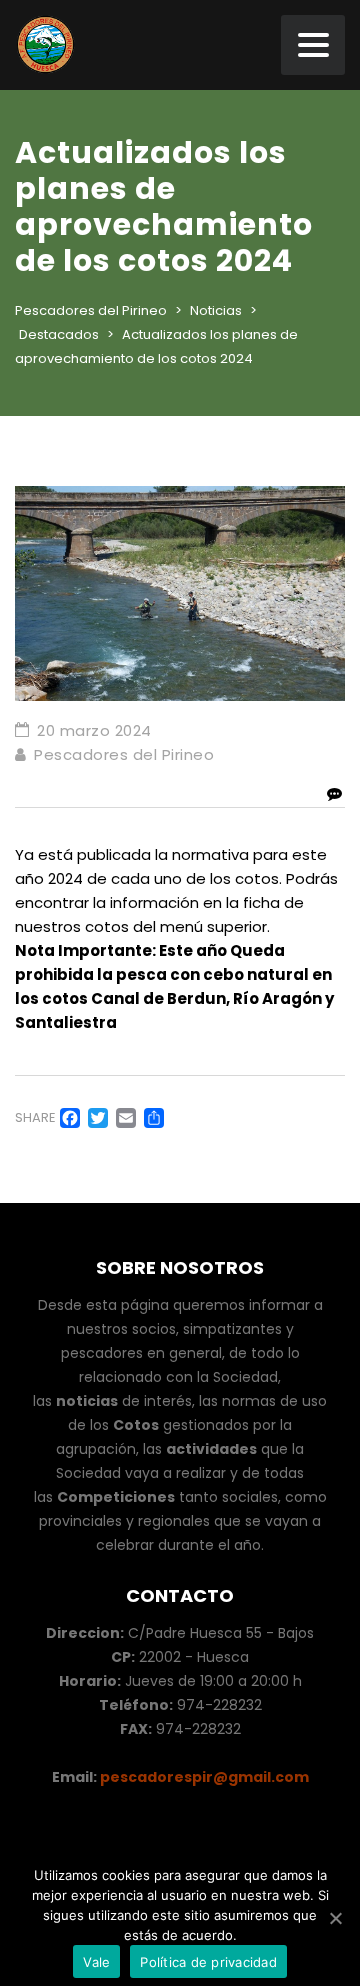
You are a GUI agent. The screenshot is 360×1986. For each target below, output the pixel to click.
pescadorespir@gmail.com (203, 1777)
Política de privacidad (208, 1961)
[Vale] (335, 1918)
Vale (96, 1961)
